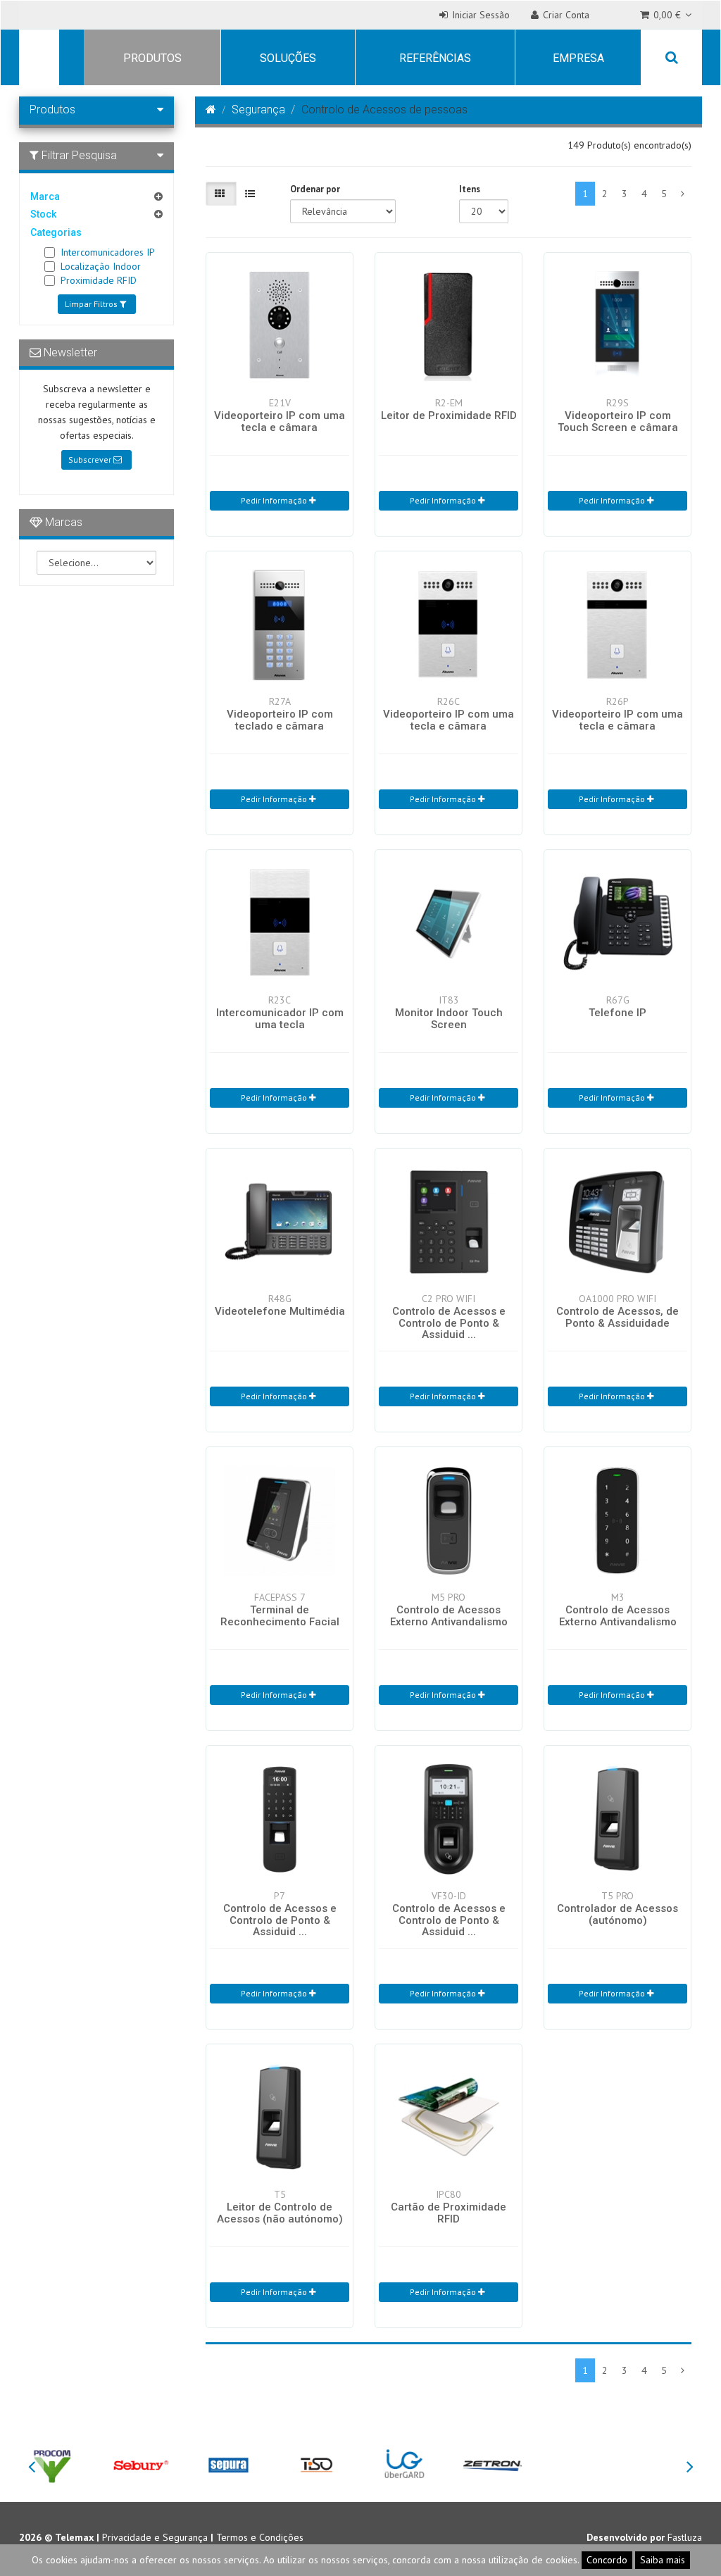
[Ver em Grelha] (221, 194)
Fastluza (685, 2537)
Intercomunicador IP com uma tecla (280, 1019)
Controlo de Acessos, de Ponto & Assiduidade (617, 1317)
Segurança (258, 110)
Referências (435, 58)
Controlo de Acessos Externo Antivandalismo (449, 1616)
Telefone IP (617, 1013)
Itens (470, 189)
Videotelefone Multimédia (280, 1311)
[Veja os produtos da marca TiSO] (316, 2464)
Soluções (288, 58)
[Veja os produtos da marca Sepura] (228, 2464)
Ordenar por (315, 189)
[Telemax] (37, 59)
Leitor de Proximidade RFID (449, 415)
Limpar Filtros (92, 304)
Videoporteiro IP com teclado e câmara (280, 720)
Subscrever (91, 459)
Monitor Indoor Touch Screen (449, 1019)
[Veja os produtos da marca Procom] (52, 2464)
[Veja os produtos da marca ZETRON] (493, 2464)
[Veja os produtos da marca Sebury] (140, 2464)
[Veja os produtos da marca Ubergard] (405, 2464)
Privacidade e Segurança (155, 2537)
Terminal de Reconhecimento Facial (280, 1616)
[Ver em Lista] (251, 194)
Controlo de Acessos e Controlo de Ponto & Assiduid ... (449, 1323)
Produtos (152, 58)
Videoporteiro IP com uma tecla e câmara (280, 421)
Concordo (607, 2560)
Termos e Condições (260, 2537)
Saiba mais (663, 2560)
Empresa (578, 58)
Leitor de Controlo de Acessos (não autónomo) (280, 2213)
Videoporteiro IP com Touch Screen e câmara (618, 421)
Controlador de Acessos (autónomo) (617, 1914)
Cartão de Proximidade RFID (449, 2213)
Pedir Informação (275, 500)
